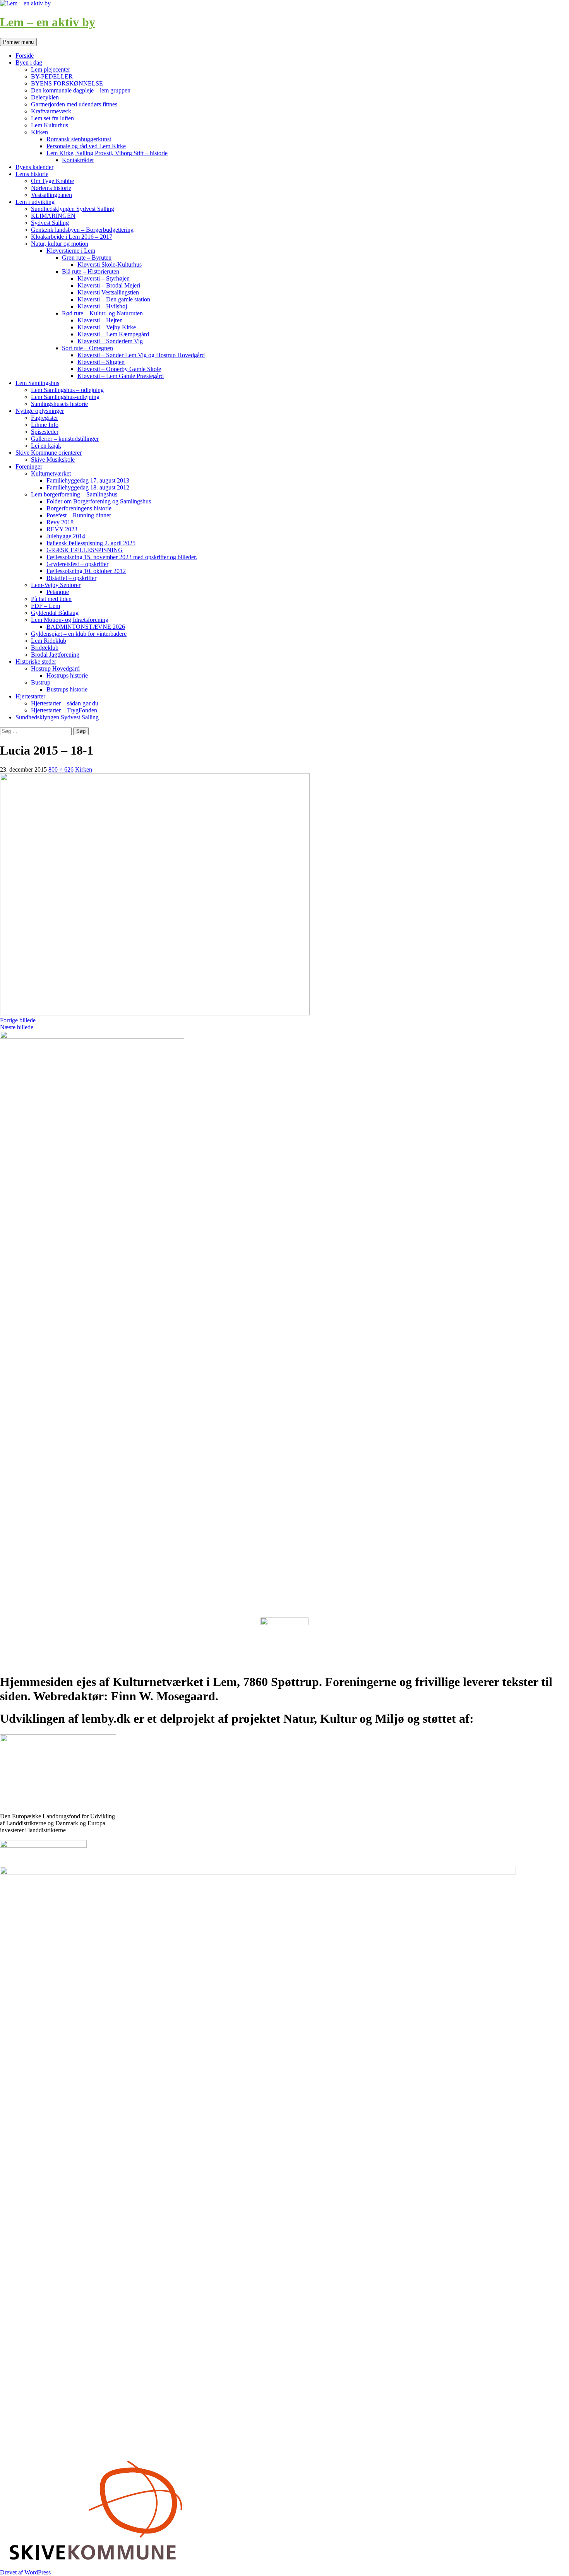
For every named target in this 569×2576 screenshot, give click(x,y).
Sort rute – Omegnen (87, 348)
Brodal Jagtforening (55, 655)
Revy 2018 (60, 522)
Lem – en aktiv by (48, 22)
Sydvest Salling (50, 223)
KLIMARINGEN (53, 216)
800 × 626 (61, 769)
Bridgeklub (45, 648)
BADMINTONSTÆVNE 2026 (86, 627)
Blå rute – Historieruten (91, 271)
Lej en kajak (46, 446)
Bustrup (41, 682)
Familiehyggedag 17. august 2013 (88, 480)
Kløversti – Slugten (101, 362)
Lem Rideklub (49, 641)
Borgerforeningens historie (79, 508)
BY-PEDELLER (52, 76)
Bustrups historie (67, 689)
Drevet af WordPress (25, 2572)
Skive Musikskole (53, 460)
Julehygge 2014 (66, 536)
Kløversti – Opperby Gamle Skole (119, 369)
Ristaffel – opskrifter (71, 578)
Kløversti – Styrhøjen (104, 278)
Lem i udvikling (35, 202)
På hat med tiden (51, 599)
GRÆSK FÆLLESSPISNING (85, 550)
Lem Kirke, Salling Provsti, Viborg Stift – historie (107, 153)
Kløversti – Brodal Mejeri (109, 285)
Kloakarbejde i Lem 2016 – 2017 (72, 237)
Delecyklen (45, 97)
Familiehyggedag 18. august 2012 (88, 487)
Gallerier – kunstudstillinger (65, 439)
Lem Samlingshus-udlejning (65, 397)
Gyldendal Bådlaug (55, 613)
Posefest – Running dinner (79, 515)
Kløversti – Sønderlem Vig (110, 341)
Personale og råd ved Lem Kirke (86, 146)
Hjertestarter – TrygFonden (64, 710)
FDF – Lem (45, 606)
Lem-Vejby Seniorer (56, 585)
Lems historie (32, 174)
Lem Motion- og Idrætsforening (70, 620)
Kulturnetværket (51, 473)
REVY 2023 (62, 529)
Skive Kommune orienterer (49, 453)
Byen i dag (29, 62)
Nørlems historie (51, 188)
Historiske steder (36, 662)
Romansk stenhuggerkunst (79, 139)
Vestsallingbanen (51, 195)
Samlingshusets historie (59, 404)
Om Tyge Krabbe (52, 181)
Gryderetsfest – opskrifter (77, 564)
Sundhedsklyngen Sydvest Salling (73, 209)
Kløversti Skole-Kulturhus (110, 264)
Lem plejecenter (51, 69)
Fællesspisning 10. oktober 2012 (86, 571)
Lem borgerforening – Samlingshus (74, 494)
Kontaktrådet (78, 160)
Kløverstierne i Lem (71, 251)
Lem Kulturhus (50, 125)
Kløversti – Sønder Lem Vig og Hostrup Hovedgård (141, 355)
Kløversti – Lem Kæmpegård (113, 334)
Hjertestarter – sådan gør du (65, 703)
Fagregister (45, 418)
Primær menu (18, 42)
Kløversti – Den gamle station (114, 299)
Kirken (39, 132)
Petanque (58, 592)
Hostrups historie (67, 675)
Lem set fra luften (52, 118)
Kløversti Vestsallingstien (108, 292)
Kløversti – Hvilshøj (102, 306)
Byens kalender (34, 167)
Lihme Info (45, 425)
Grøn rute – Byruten (87, 258)
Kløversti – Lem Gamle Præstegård (121, 376)
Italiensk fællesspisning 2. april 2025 (91, 543)
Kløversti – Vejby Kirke (107, 327)
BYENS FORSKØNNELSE (67, 83)
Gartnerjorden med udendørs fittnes (74, 104)
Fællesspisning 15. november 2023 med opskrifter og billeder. (122, 557)
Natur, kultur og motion (60, 244)
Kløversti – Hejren (100, 320)
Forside (25, 56)
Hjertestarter (30, 696)
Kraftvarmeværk (51, 111)
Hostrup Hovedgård (55, 668)
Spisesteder (45, 432)
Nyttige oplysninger (40, 411)
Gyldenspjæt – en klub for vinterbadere (79, 634)
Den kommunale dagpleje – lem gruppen (81, 90)
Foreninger (29, 466)
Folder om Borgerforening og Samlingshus (99, 501)
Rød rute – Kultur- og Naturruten (102, 313)
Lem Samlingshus (37, 383)
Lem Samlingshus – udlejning (67, 390)
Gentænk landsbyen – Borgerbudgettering (82, 230)
